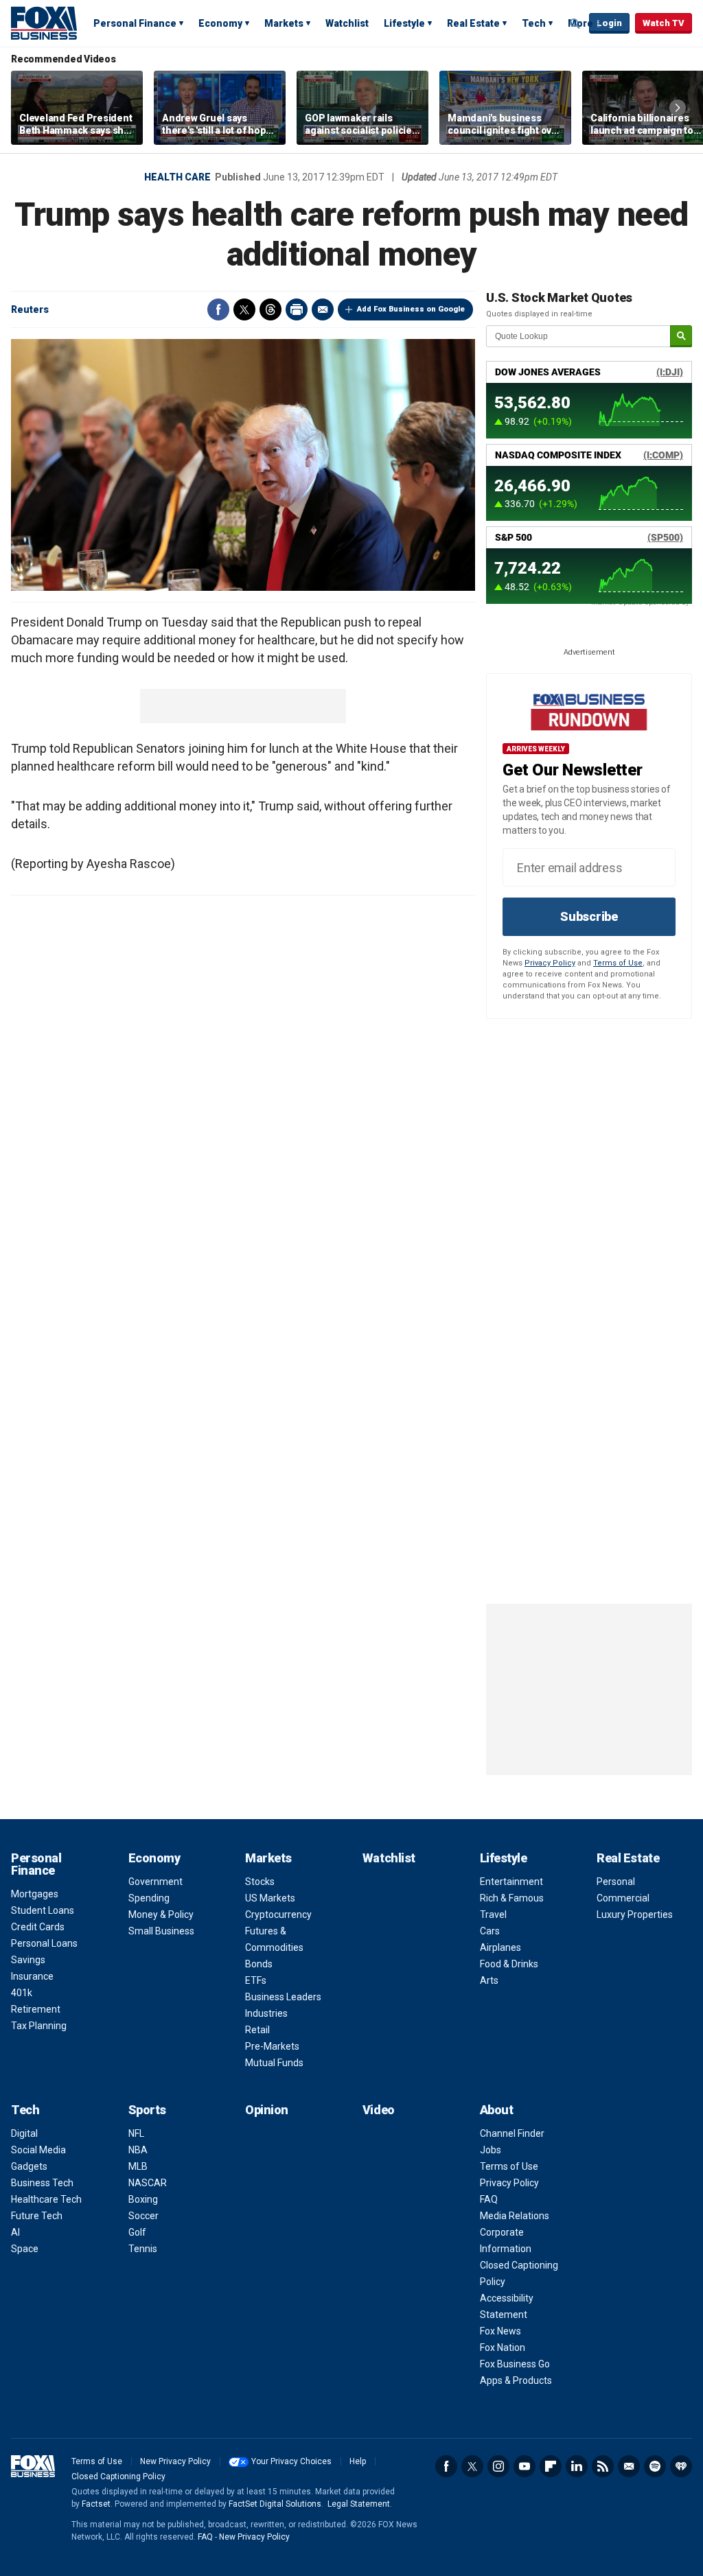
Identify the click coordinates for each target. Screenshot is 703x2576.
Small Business (161, 1931)
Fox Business (44, 23)
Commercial (623, 1898)
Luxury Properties (635, 1915)
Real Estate (473, 23)
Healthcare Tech (46, 2199)
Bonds (259, 1964)
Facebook (218, 309)
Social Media (38, 2150)
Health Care (177, 177)
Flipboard (551, 2466)
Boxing (143, 2199)
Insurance (32, 1976)
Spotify (655, 2466)
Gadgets (29, 2166)
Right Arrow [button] (678, 108)
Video (379, 2110)
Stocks (260, 1882)
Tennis (143, 2249)
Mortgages (35, 1894)
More (580, 23)
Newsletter (629, 2466)
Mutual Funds (274, 2063)
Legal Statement (359, 2504)
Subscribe (589, 916)
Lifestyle (404, 23)
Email (323, 309)
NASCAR (148, 2183)
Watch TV (664, 23)
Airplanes (500, 1947)
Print (297, 309)
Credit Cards (38, 1927)
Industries (266, 2013)
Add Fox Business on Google (411, 309)
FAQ (489, 2199)
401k (22, 1993)
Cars (490, 1931)
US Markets (270, 1898)
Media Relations (515, 2216)
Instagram (498, 2466)
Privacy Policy (550, 963)
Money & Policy (161, 1915)
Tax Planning (39, 2026)
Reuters (30, 309)
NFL (136, 2133)
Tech (534, 23)
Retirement (36, 2009)
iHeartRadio (681, 2466)
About (497, 2110)
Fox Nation (503, 2347)
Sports (147, 2110)
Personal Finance (135, 23)
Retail (257, 2030)
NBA (138, 2150)
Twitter (244, 309)
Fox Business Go (515, 2364)
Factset (96, 2504)
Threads (270, 309)
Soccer (143, 2216)
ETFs (256, 1980)
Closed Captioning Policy (118, 2477)
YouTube (525, 2466)
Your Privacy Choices (291, 2461)
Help (358, 2461)
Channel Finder (512, 2133)
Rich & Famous (512, 1898)
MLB (138, 2166)
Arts (489, 1980)
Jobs (491, 2150)
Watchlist (347, 23)
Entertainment (511, 1882)
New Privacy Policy (175, 2461)
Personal (616, 1882)
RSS (603, 2466)
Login (609, 23)
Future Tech (37, 2216)
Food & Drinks (509, 1964)
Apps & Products (516, 2380)
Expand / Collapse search (575, 24)
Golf (137, 2232)
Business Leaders (283, 1997)
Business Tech (42, 2183)
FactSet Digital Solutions (275, 2504)
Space (25, 2249)
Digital (24, 2133)
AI (15, 2232)
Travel (493, 1915)
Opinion (267, 2110)
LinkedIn (577, 2466)
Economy (220, 23)
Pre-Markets (272, 2046)
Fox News (500, 2331)
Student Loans (43, 1910)
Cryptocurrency (278, 1915)
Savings (28, 1960)
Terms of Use (618, 963)
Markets (284, 23)
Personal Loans (44, 1943)
